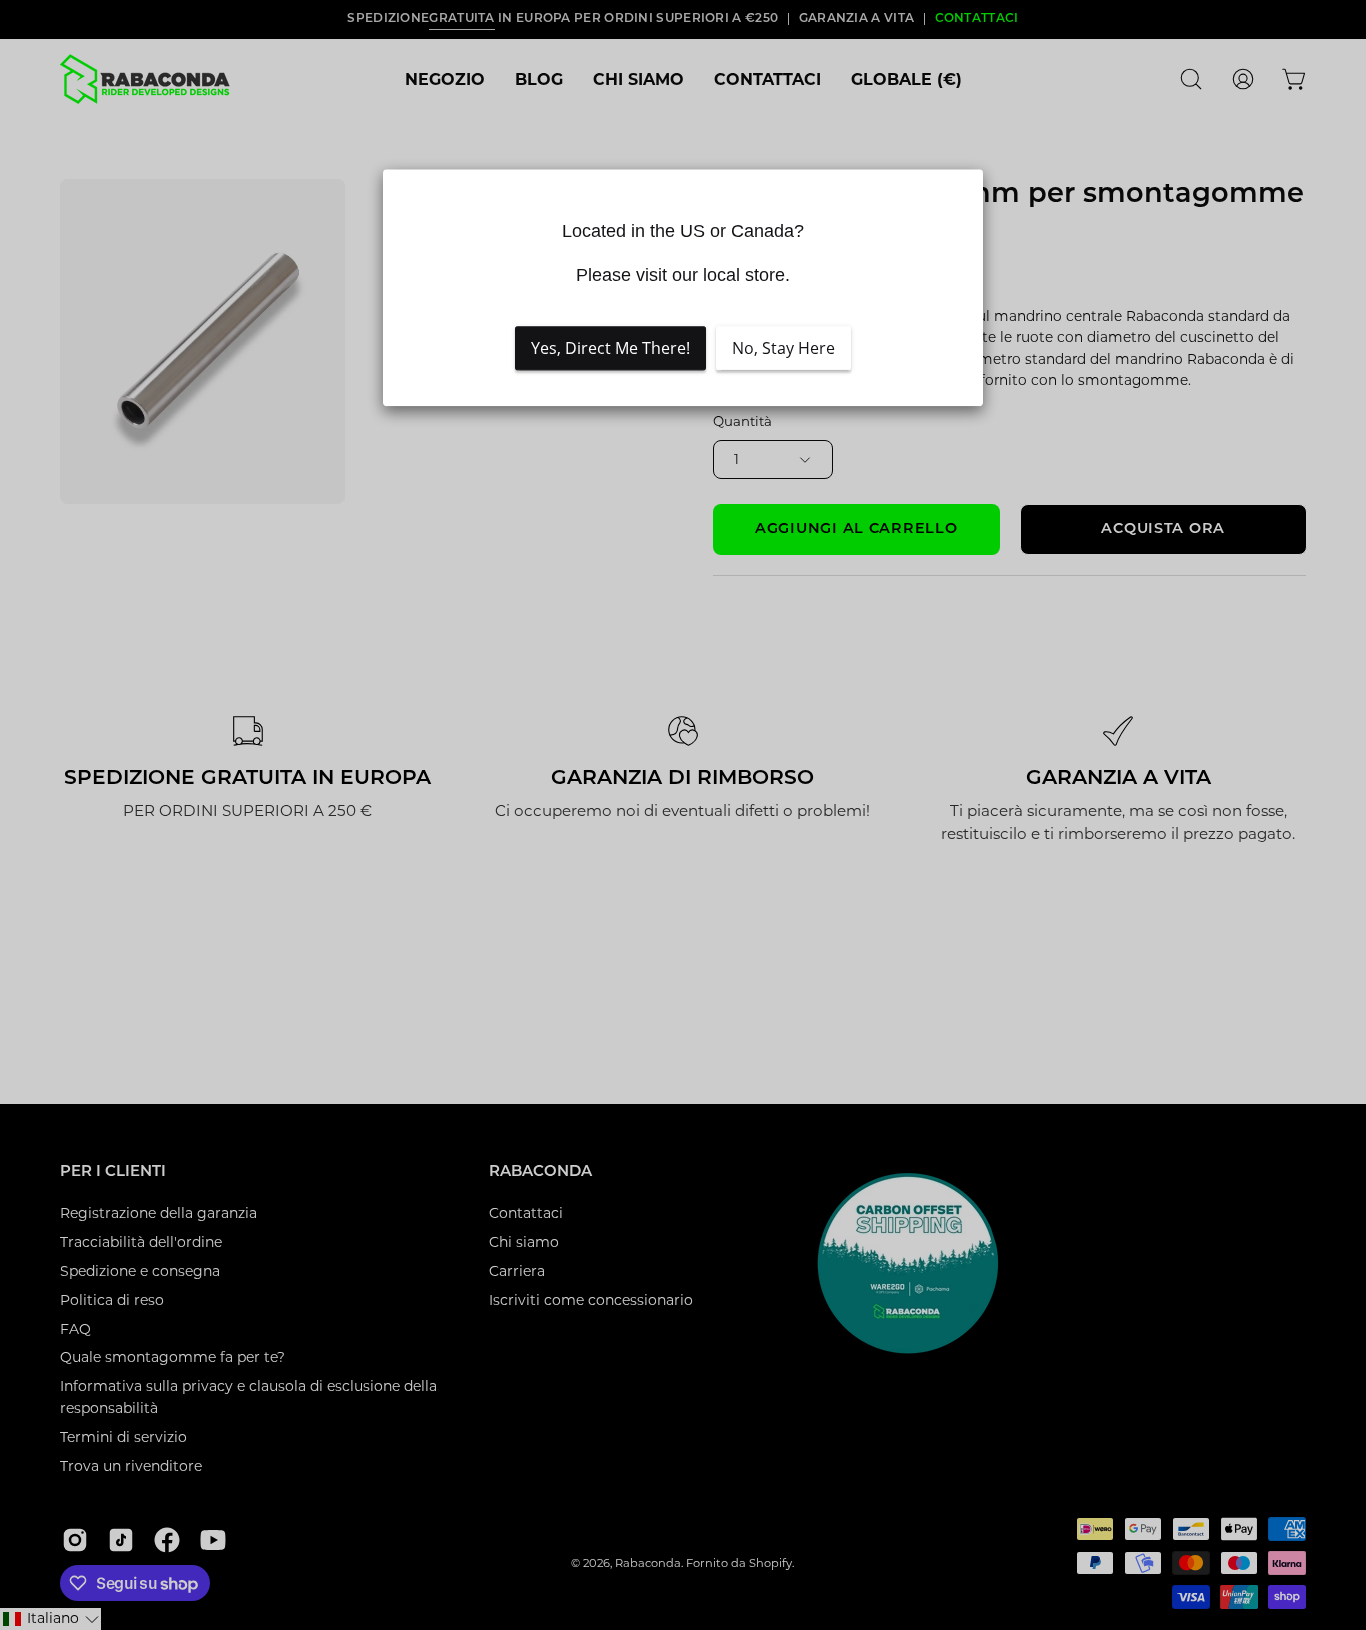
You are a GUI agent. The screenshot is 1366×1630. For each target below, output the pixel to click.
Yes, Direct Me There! (610, 348)
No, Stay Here (783, 348)
